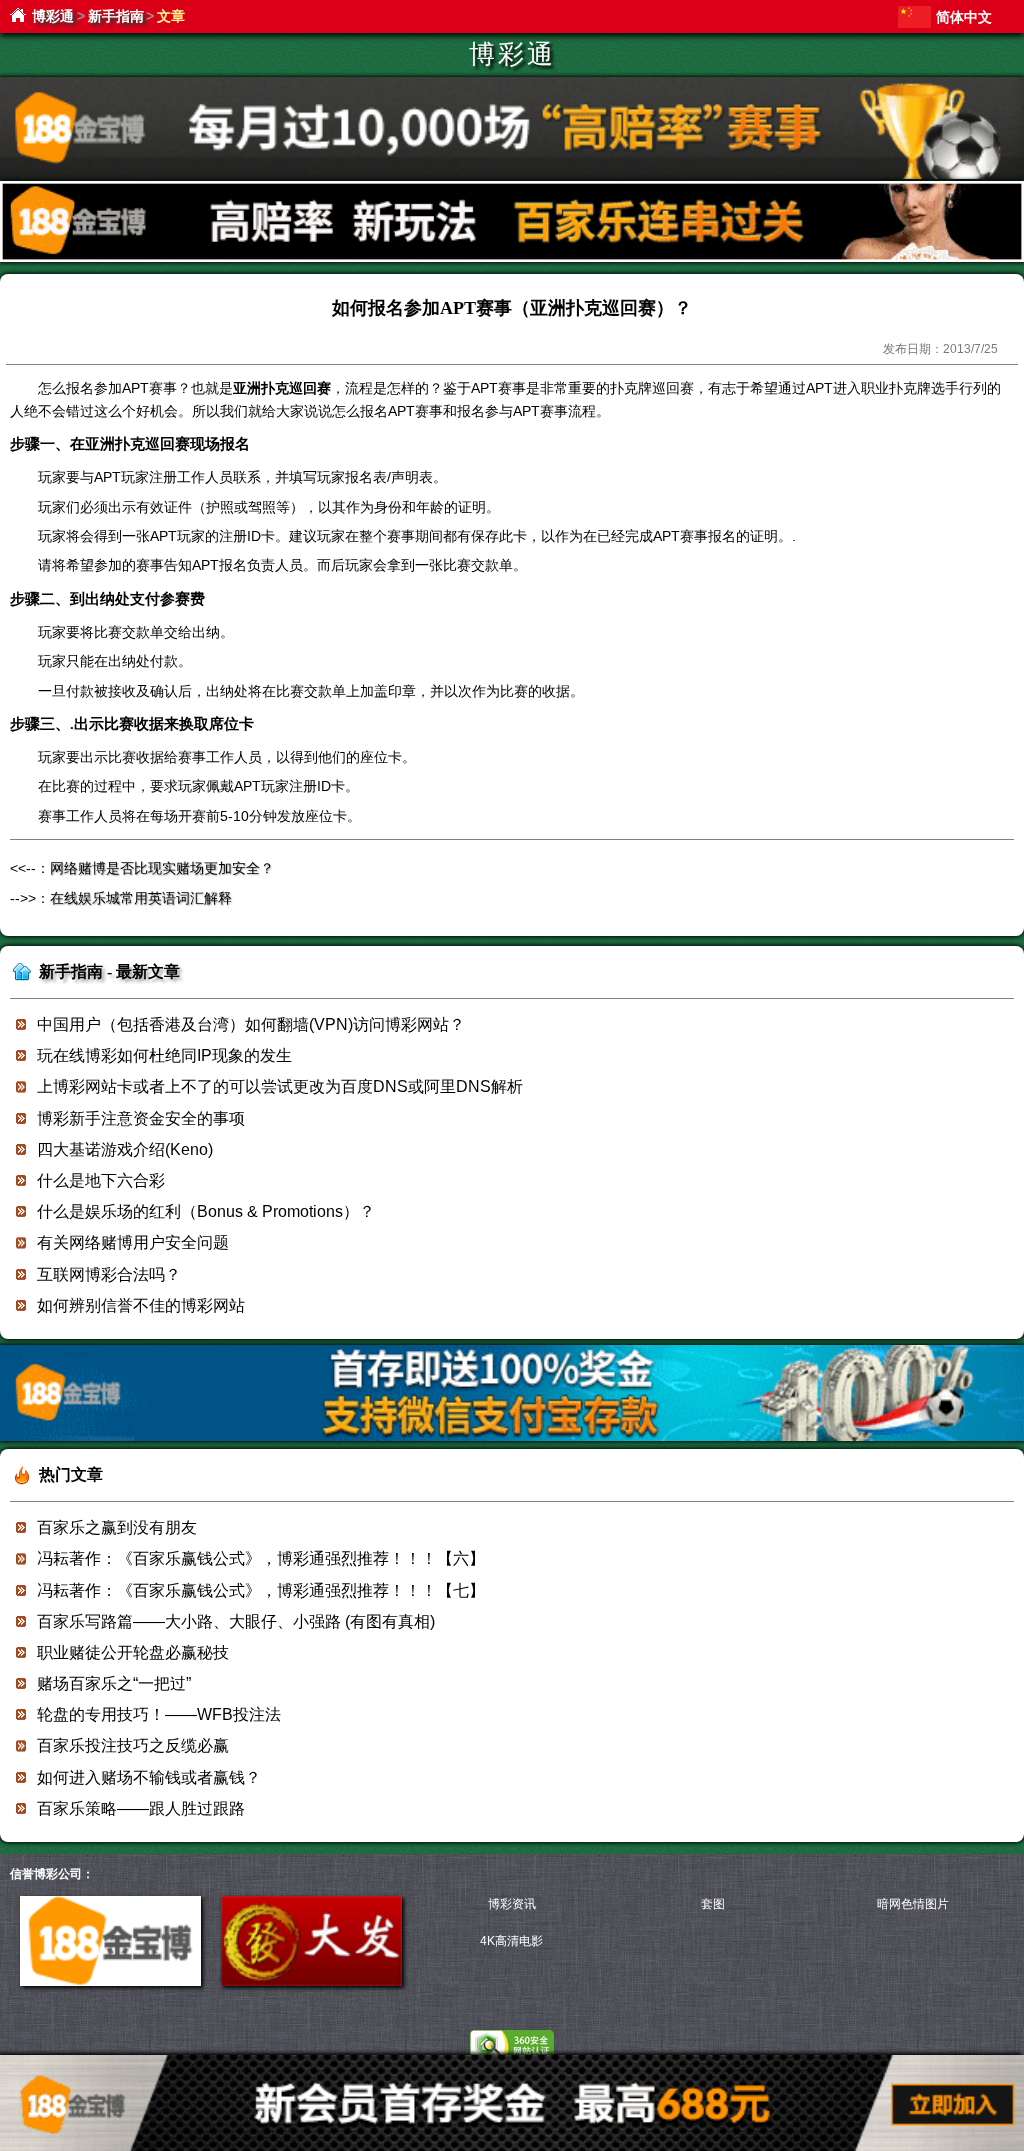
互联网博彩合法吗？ (109, 1274)
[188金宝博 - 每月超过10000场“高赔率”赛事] (512, 175)
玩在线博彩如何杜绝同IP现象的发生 (164, 1055)
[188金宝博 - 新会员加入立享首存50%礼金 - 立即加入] (512, 1437)
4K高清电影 (511, 1941)
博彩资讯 (512, 1904)
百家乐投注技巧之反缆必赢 (133, 1745)
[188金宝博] (110, 1982)
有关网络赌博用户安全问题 (133, 1242)
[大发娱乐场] (311, 1982)
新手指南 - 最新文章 (109, 971)
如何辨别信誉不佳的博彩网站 (141, 1305)
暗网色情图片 (913, 1904)
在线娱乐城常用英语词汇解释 (141, 898)
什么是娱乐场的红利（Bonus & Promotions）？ (206, 1211)
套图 (713, 1904)
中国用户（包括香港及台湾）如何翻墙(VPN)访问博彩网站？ (251, 1024)
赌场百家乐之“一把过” (114, 1683)
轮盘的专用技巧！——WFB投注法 (159, 1714)
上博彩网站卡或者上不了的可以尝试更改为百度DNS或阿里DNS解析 (280, 1086)
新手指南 (116, 16)
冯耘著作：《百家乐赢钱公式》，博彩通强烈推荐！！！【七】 (261, 1590)
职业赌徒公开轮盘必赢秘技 (133, 1652)
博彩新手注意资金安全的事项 (141, 1118)
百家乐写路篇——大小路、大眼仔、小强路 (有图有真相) (236, 1621)
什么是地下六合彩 (101, 1180)
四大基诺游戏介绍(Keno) (125, 1149)
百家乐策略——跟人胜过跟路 (141, 1808)
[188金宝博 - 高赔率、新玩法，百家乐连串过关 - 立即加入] (512, 258)
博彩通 (53, 16)
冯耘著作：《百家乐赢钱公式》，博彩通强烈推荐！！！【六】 (261, 1558)
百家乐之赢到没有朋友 (117, 1527)
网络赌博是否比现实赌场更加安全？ (162, 868)
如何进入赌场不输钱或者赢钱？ (149, 1777)
